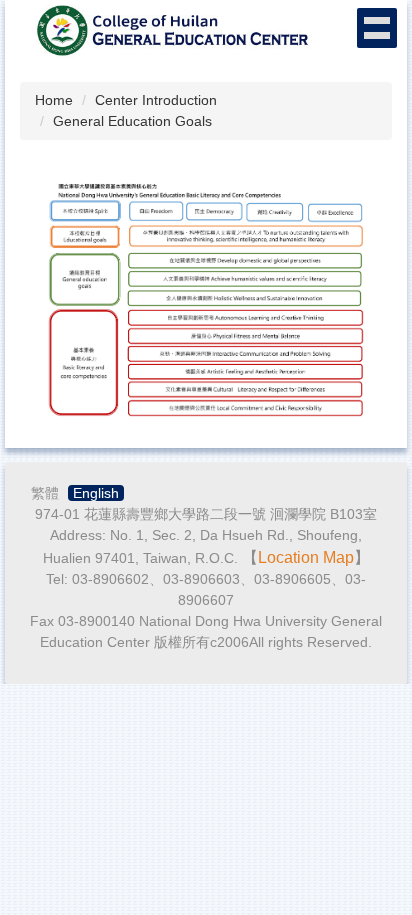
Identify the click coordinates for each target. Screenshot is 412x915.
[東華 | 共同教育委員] (170, 29)
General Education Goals (132, 121)
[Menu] (377, 28)
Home (54, 100)
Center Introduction (156, 100)
